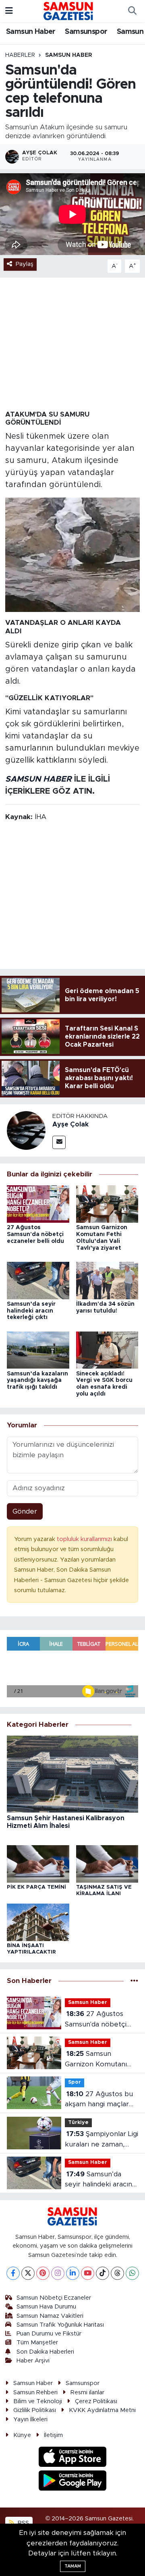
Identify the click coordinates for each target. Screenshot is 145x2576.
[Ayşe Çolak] (26, 1130)
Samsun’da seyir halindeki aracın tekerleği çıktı (31, 1311)
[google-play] (73, 2482)
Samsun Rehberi (35, 2392)
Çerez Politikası (96, 2401)
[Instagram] (58, 2273)
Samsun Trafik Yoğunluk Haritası (60, 2325)
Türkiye (78, 2123)
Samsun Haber (31, 32)
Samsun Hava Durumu (46, 2307)
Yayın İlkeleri (30, 2419)
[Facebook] (13, 2273)
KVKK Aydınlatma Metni (102, 2410)
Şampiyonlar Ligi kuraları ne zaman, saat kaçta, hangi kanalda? (101, 2140)
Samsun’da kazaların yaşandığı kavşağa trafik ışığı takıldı (37, 1381)
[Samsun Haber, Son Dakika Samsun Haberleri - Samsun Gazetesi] (69, 11)
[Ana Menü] (9, 11)
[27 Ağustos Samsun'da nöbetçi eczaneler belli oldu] (38, 1204)
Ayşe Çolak (70, 1124)
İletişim (53, 2435)
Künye (22, 2435)
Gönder (25, 1511)
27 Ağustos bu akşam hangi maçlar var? (99, 2100)
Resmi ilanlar (87, 2392)
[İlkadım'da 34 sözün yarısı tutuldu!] (107, 1280)
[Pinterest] (43, 2273)
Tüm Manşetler (37, 2343)
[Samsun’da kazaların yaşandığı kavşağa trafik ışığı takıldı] (38, 1349)
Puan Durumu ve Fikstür (49, 2334)
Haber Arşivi (33, 2361)
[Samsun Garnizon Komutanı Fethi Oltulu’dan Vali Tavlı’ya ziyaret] (107, 1204)
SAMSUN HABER (38, 779)
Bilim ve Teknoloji (38, 2401)
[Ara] (132, 11)
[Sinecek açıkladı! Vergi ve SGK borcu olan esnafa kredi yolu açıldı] (107, 1349)
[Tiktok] (103, 2273)
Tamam (73, 2566)
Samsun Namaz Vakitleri (50, 2316)
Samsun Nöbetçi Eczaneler (54, 2298)
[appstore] (73, 2458)
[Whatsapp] (132, 2273)
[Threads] (117, 2273)
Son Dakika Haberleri (45, 2352)
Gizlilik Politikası (35, 2410)
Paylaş (25, 264)
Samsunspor (86, 32)
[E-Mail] (59, 1142)
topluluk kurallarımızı (85, 1539)
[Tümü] (134, 1981)
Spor (75, 2082)
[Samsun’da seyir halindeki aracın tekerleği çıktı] (38, 1280)
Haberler (20, 55)
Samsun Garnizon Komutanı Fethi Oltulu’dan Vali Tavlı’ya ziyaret (97, 2060)
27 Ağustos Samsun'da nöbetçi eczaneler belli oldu (35, 1234)
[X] (28, 2273)
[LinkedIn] (73, 2273)
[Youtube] (88, 2273)
